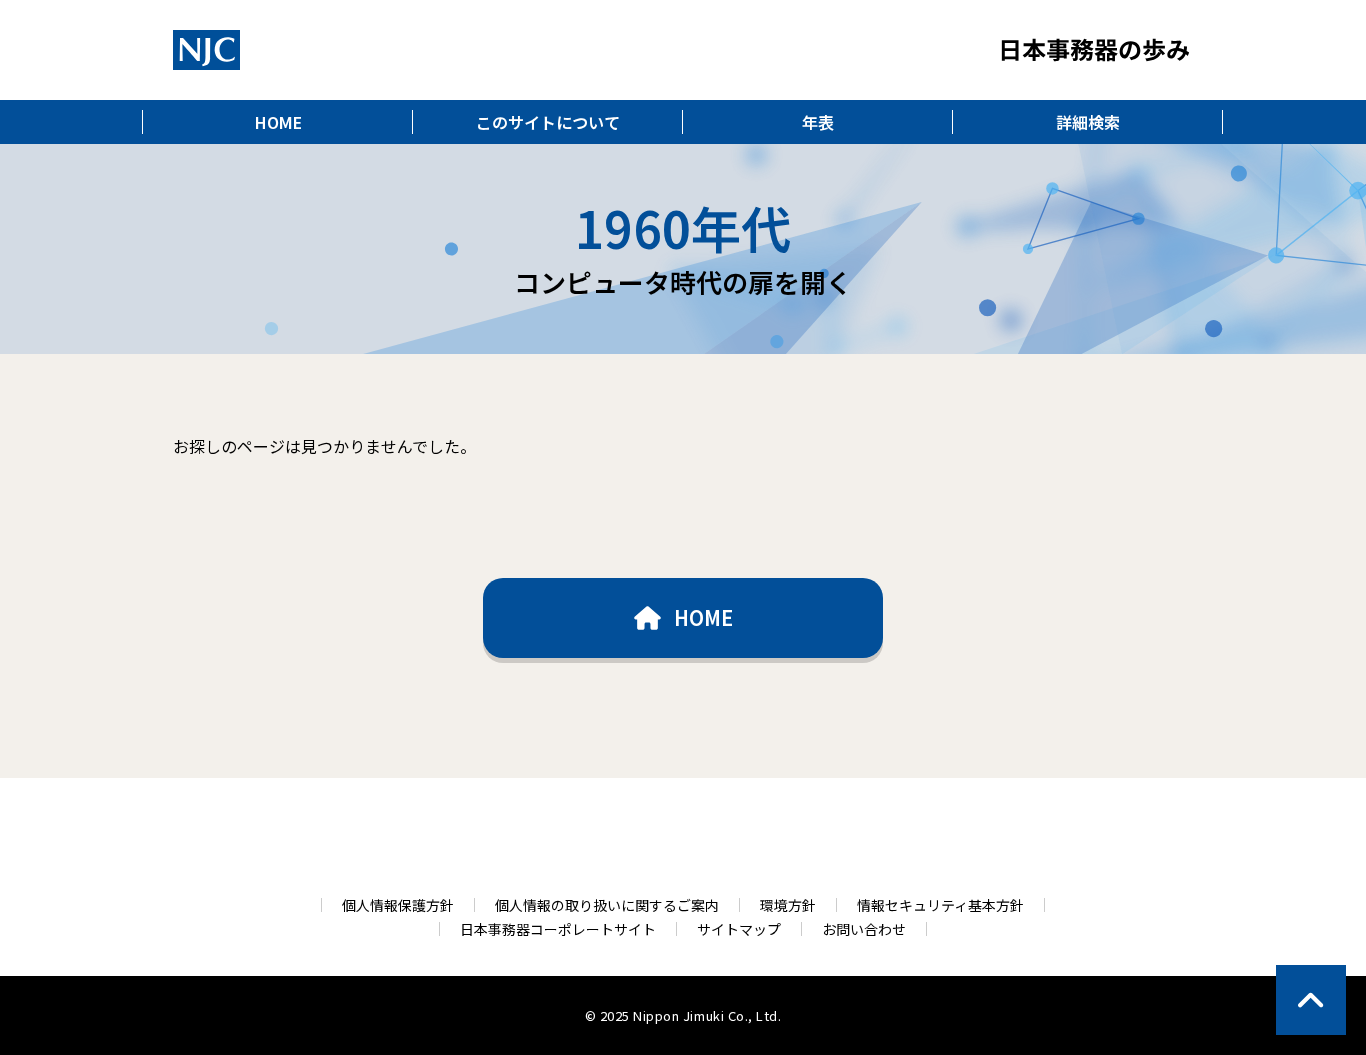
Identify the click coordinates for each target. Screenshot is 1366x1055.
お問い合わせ (864, 929)
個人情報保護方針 (398, 905)
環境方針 (788, 905)
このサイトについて (548, 122)
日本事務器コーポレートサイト (558, 929)
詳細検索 (1088, 122)
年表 (818, 122)
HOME (278, 122)
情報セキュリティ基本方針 (940, 905)
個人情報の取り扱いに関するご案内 (607, 905)
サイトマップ (739, 929)
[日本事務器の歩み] (206, 50)
